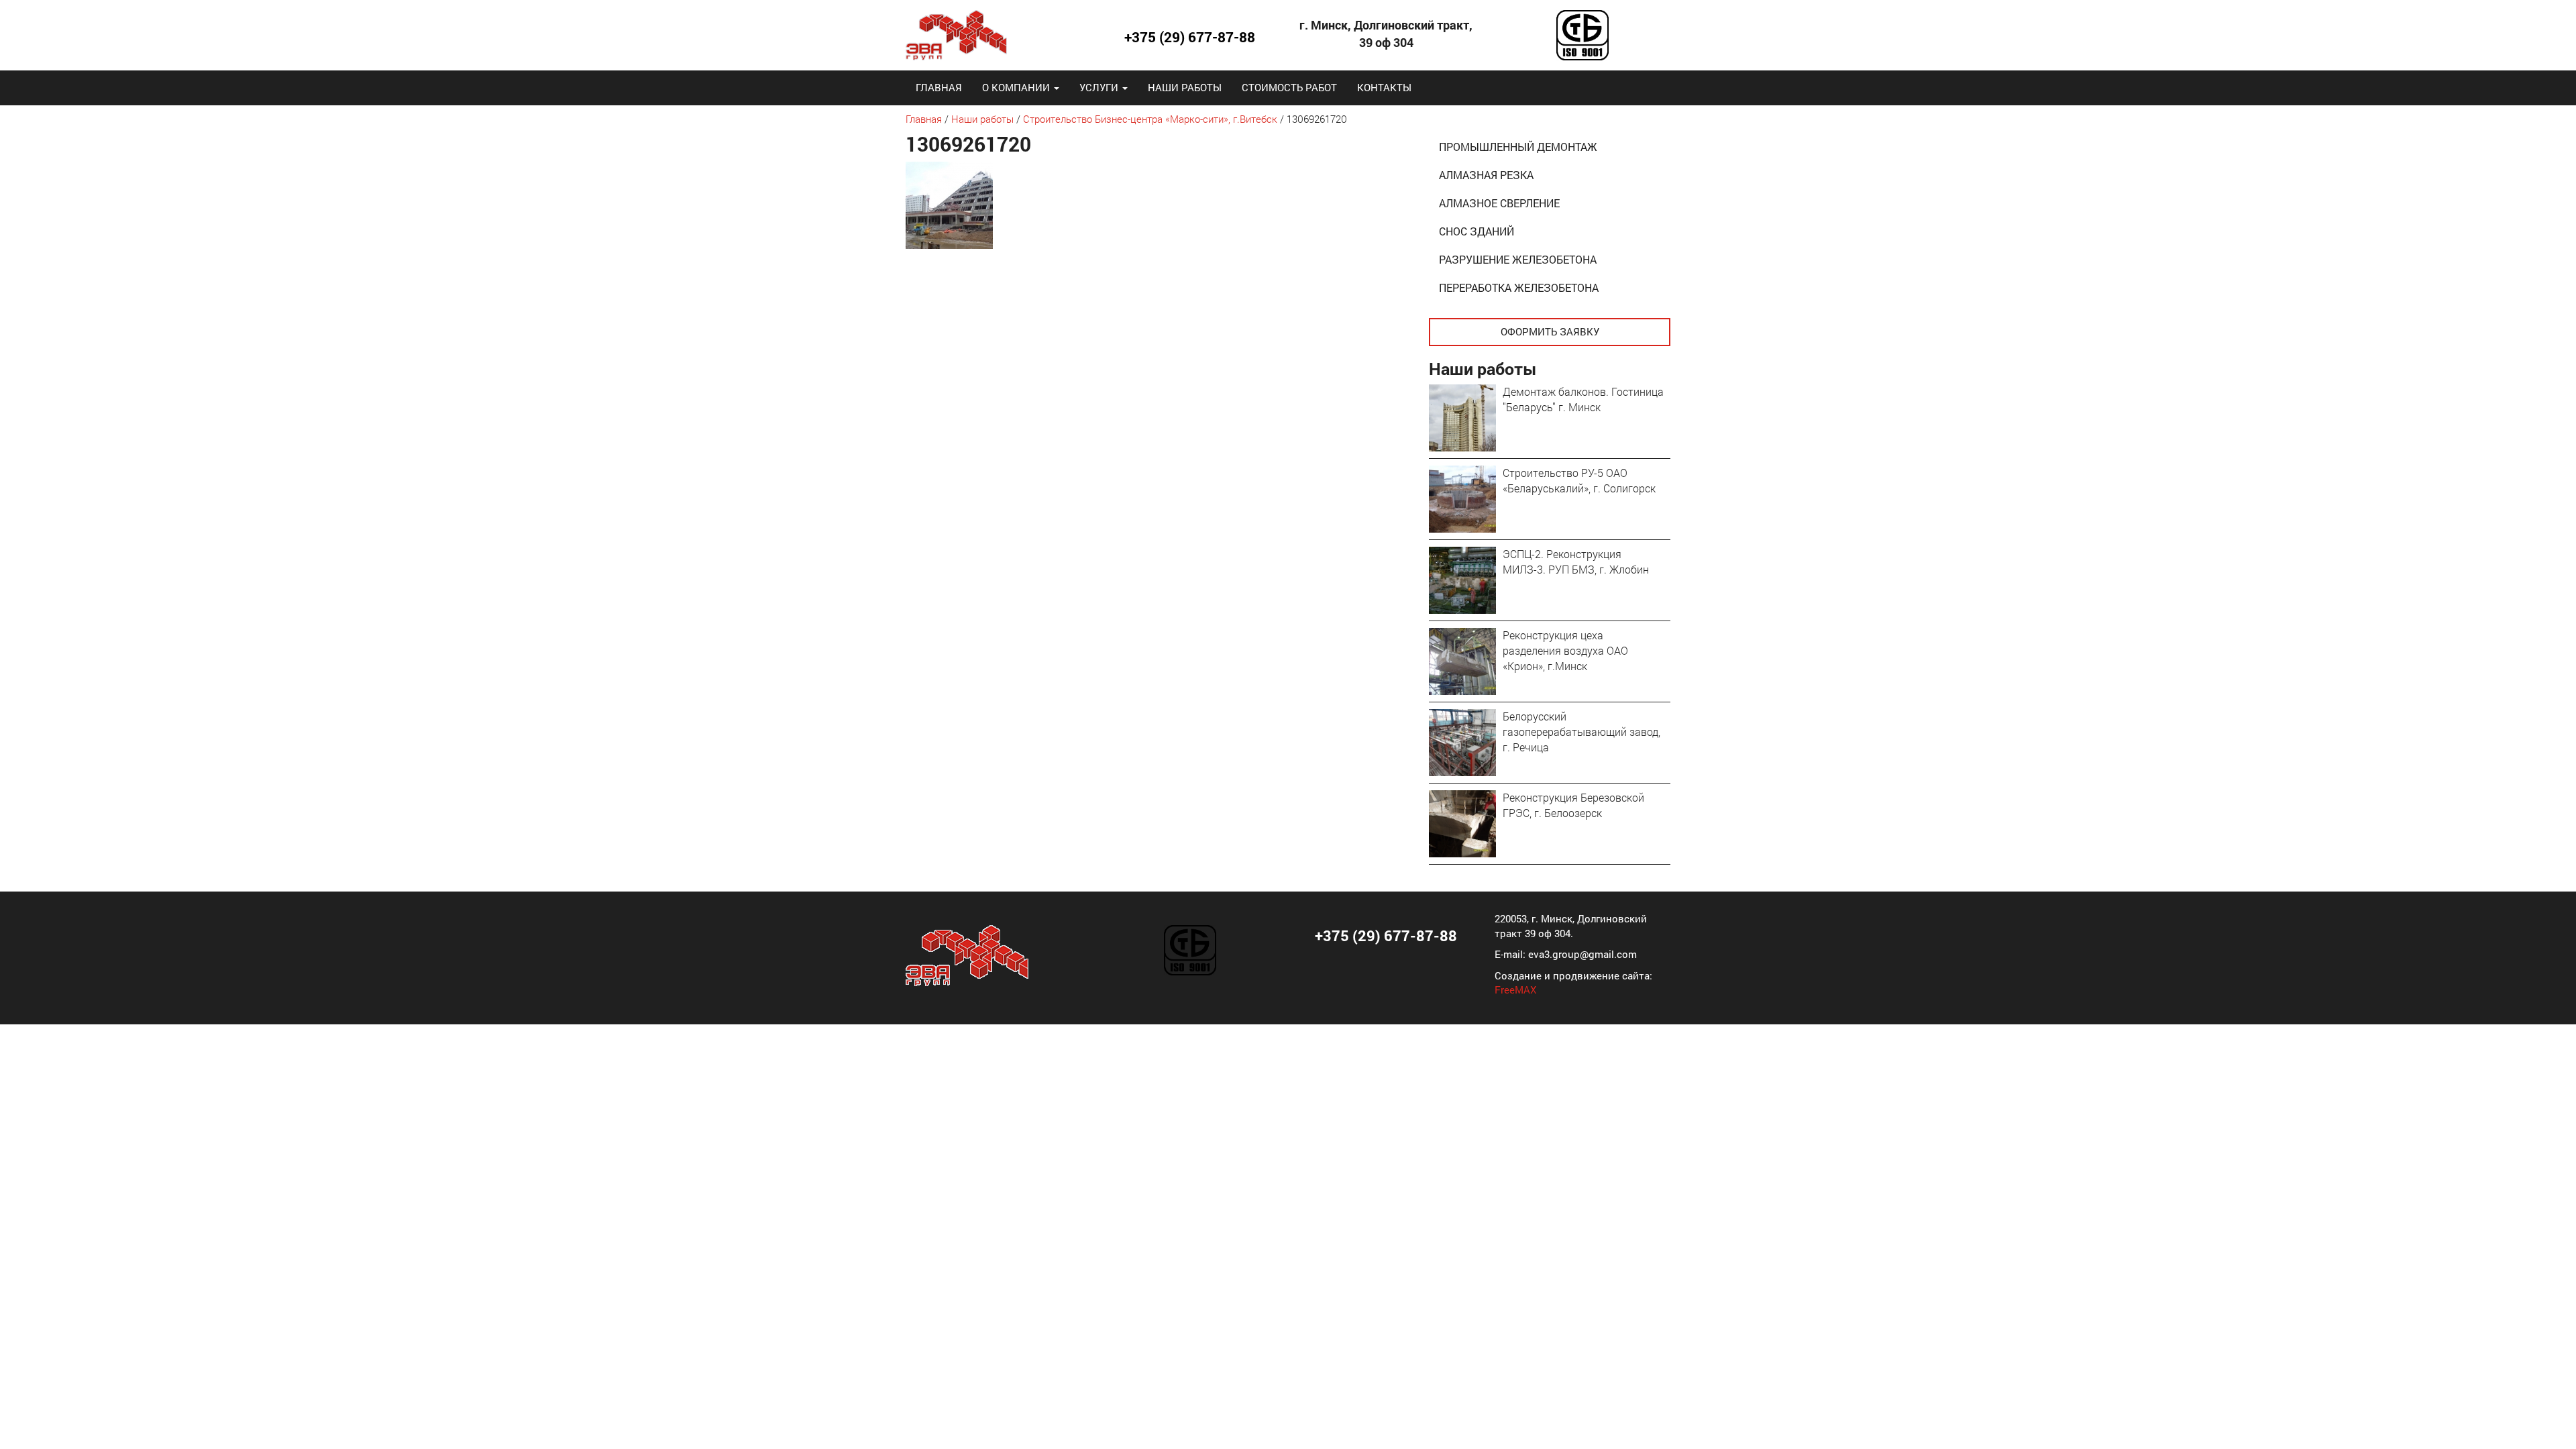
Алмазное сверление (1499, 203)
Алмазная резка (1486, 175)
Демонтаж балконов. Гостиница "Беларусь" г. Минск (1583, 399)
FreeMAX (1515, 989)
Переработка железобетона (1519, 287)
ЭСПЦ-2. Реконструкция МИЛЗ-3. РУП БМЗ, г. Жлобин (1576, 561)
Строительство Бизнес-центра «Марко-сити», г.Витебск (1150, 119)
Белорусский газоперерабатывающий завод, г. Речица (1581, 732)
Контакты (1384, 87)
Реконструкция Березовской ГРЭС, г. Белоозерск (1573, 805)
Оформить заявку (1550, 331)
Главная (939, 87)
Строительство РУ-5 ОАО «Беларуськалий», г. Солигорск (1579, 480)
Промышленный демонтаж (1518, 147)
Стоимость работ (1289, 87)
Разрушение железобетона (1518, 259)
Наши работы (1185, 87)
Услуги (1100, 87)
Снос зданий (1477, 231)
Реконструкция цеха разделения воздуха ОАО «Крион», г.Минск (1565, 650)
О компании (1017, 87)
